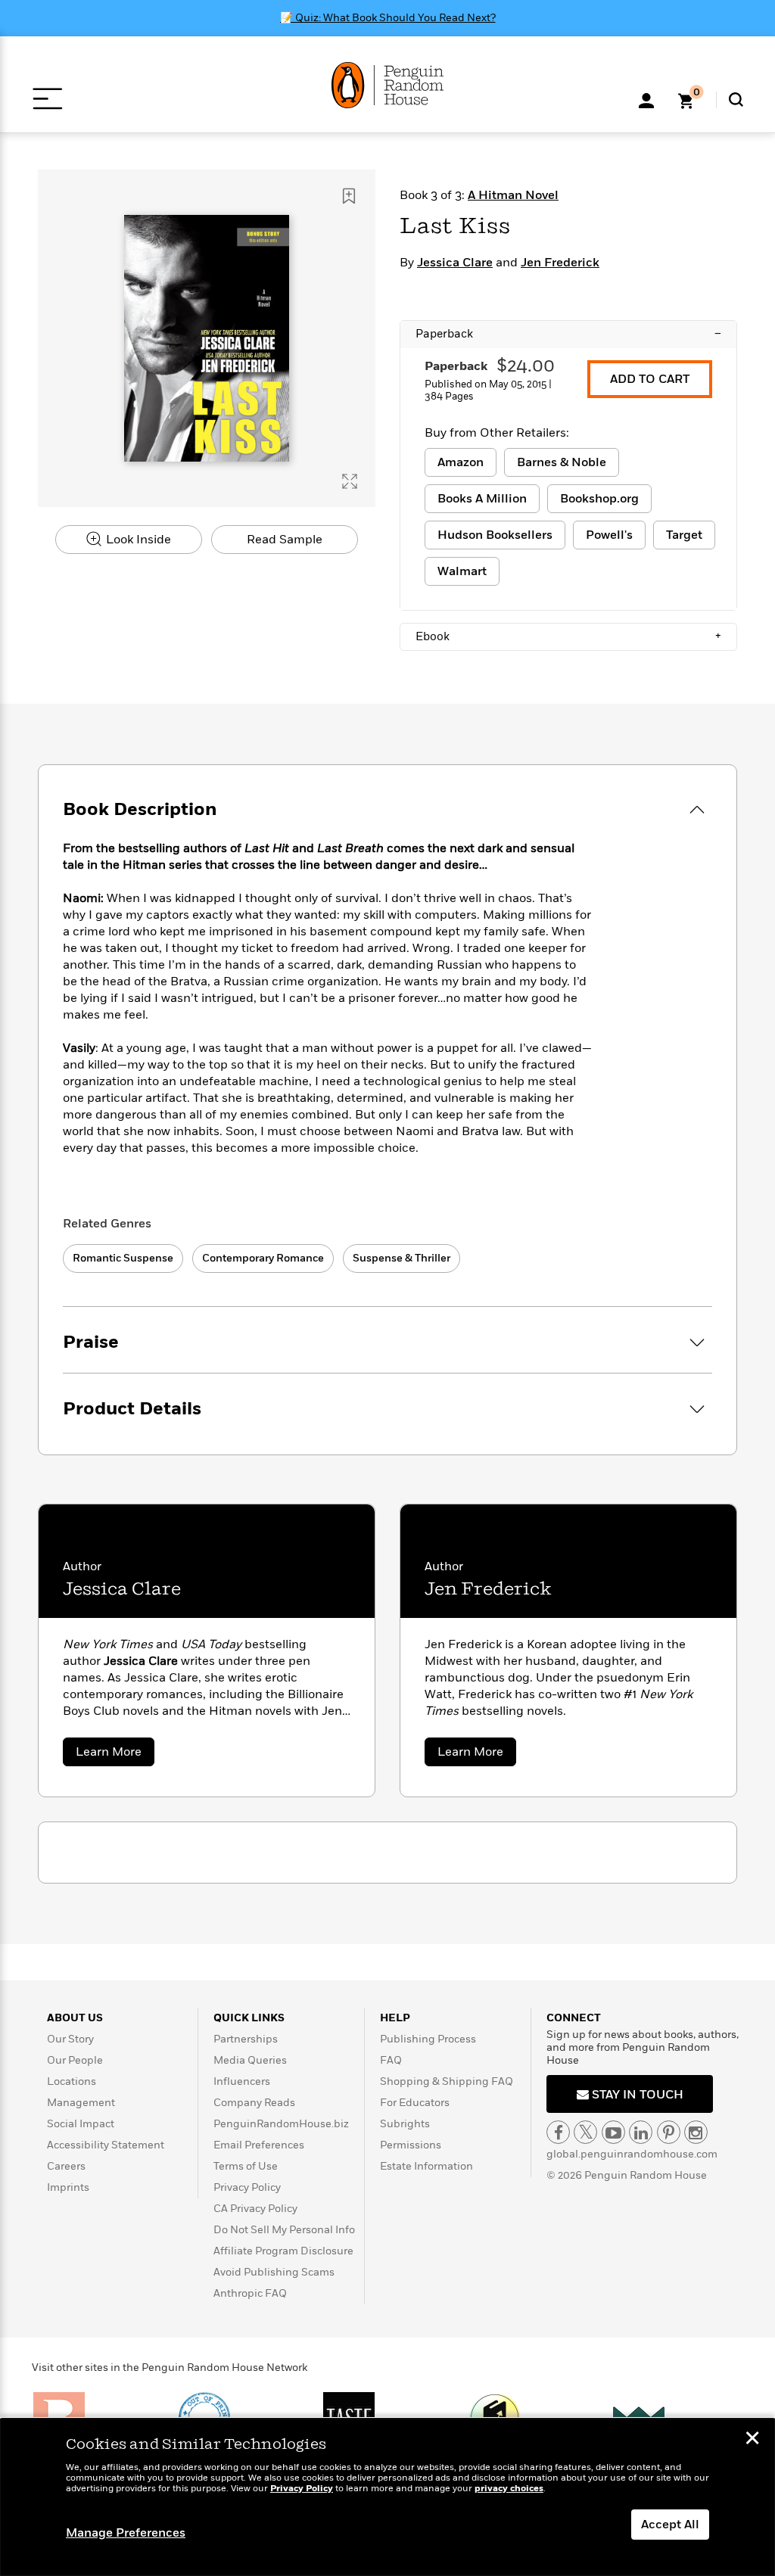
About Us (75, 2018)
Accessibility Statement (106, 2145)
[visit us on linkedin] (641, 2132)
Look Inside (137, 540)
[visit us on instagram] (696, 2132)
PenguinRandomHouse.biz (281, 2124)
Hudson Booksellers (495, 535)
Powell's (609, 535)
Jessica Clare (455, 263)
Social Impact (81, 2124)
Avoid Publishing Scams (274, 2272)
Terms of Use (246, 2166)
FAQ (391, 2060)
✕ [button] (752, 2440)
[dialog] (387, 2497)
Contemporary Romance (263, 1258)
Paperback (568, 334)
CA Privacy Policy (255, 2209)
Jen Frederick (560, 263)
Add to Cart (650, 379)
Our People (75, 2060)
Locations (72, 2081)
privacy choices (509, 2489)
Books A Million (482, 499)
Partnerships (246, 2039)
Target (684, 535)
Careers (66, 2166)
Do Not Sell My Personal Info (284, 2230)
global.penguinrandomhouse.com (632, 2154)
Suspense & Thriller (402, 1258)
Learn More (115, 1755)
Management (81, 2103)
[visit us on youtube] (613, 2132)
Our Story (70, 2039)
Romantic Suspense (123, 1258)
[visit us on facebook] (558, 2132)
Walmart (462, 571)
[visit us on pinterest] (669, 2132)
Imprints (68, 2187)
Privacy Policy (247, 2187)
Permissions (411, 2145)
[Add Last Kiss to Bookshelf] (349, 196)
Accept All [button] (670, 2525)
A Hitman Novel (513, 195)
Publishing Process (428, 2039)
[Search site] (736, 100)
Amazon (461, 462)
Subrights (405, 2124)
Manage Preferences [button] (126, 2533)
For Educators (415, 2103)
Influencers (242, 2081)
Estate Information (426, 2166)
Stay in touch (636, 2095)
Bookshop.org (599, 499)
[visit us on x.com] (585, 2132)
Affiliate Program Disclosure (283, 2251)
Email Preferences (259, 2145)
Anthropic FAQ (250, 2293)
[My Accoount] (646, 99)
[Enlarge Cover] (350, 481)
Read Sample (285, 540)
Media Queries (250, 2060)
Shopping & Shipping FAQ (447, 2081)
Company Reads (254, 2103)
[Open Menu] (47, 99)
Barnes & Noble (562, 462)
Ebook (568, 636)
